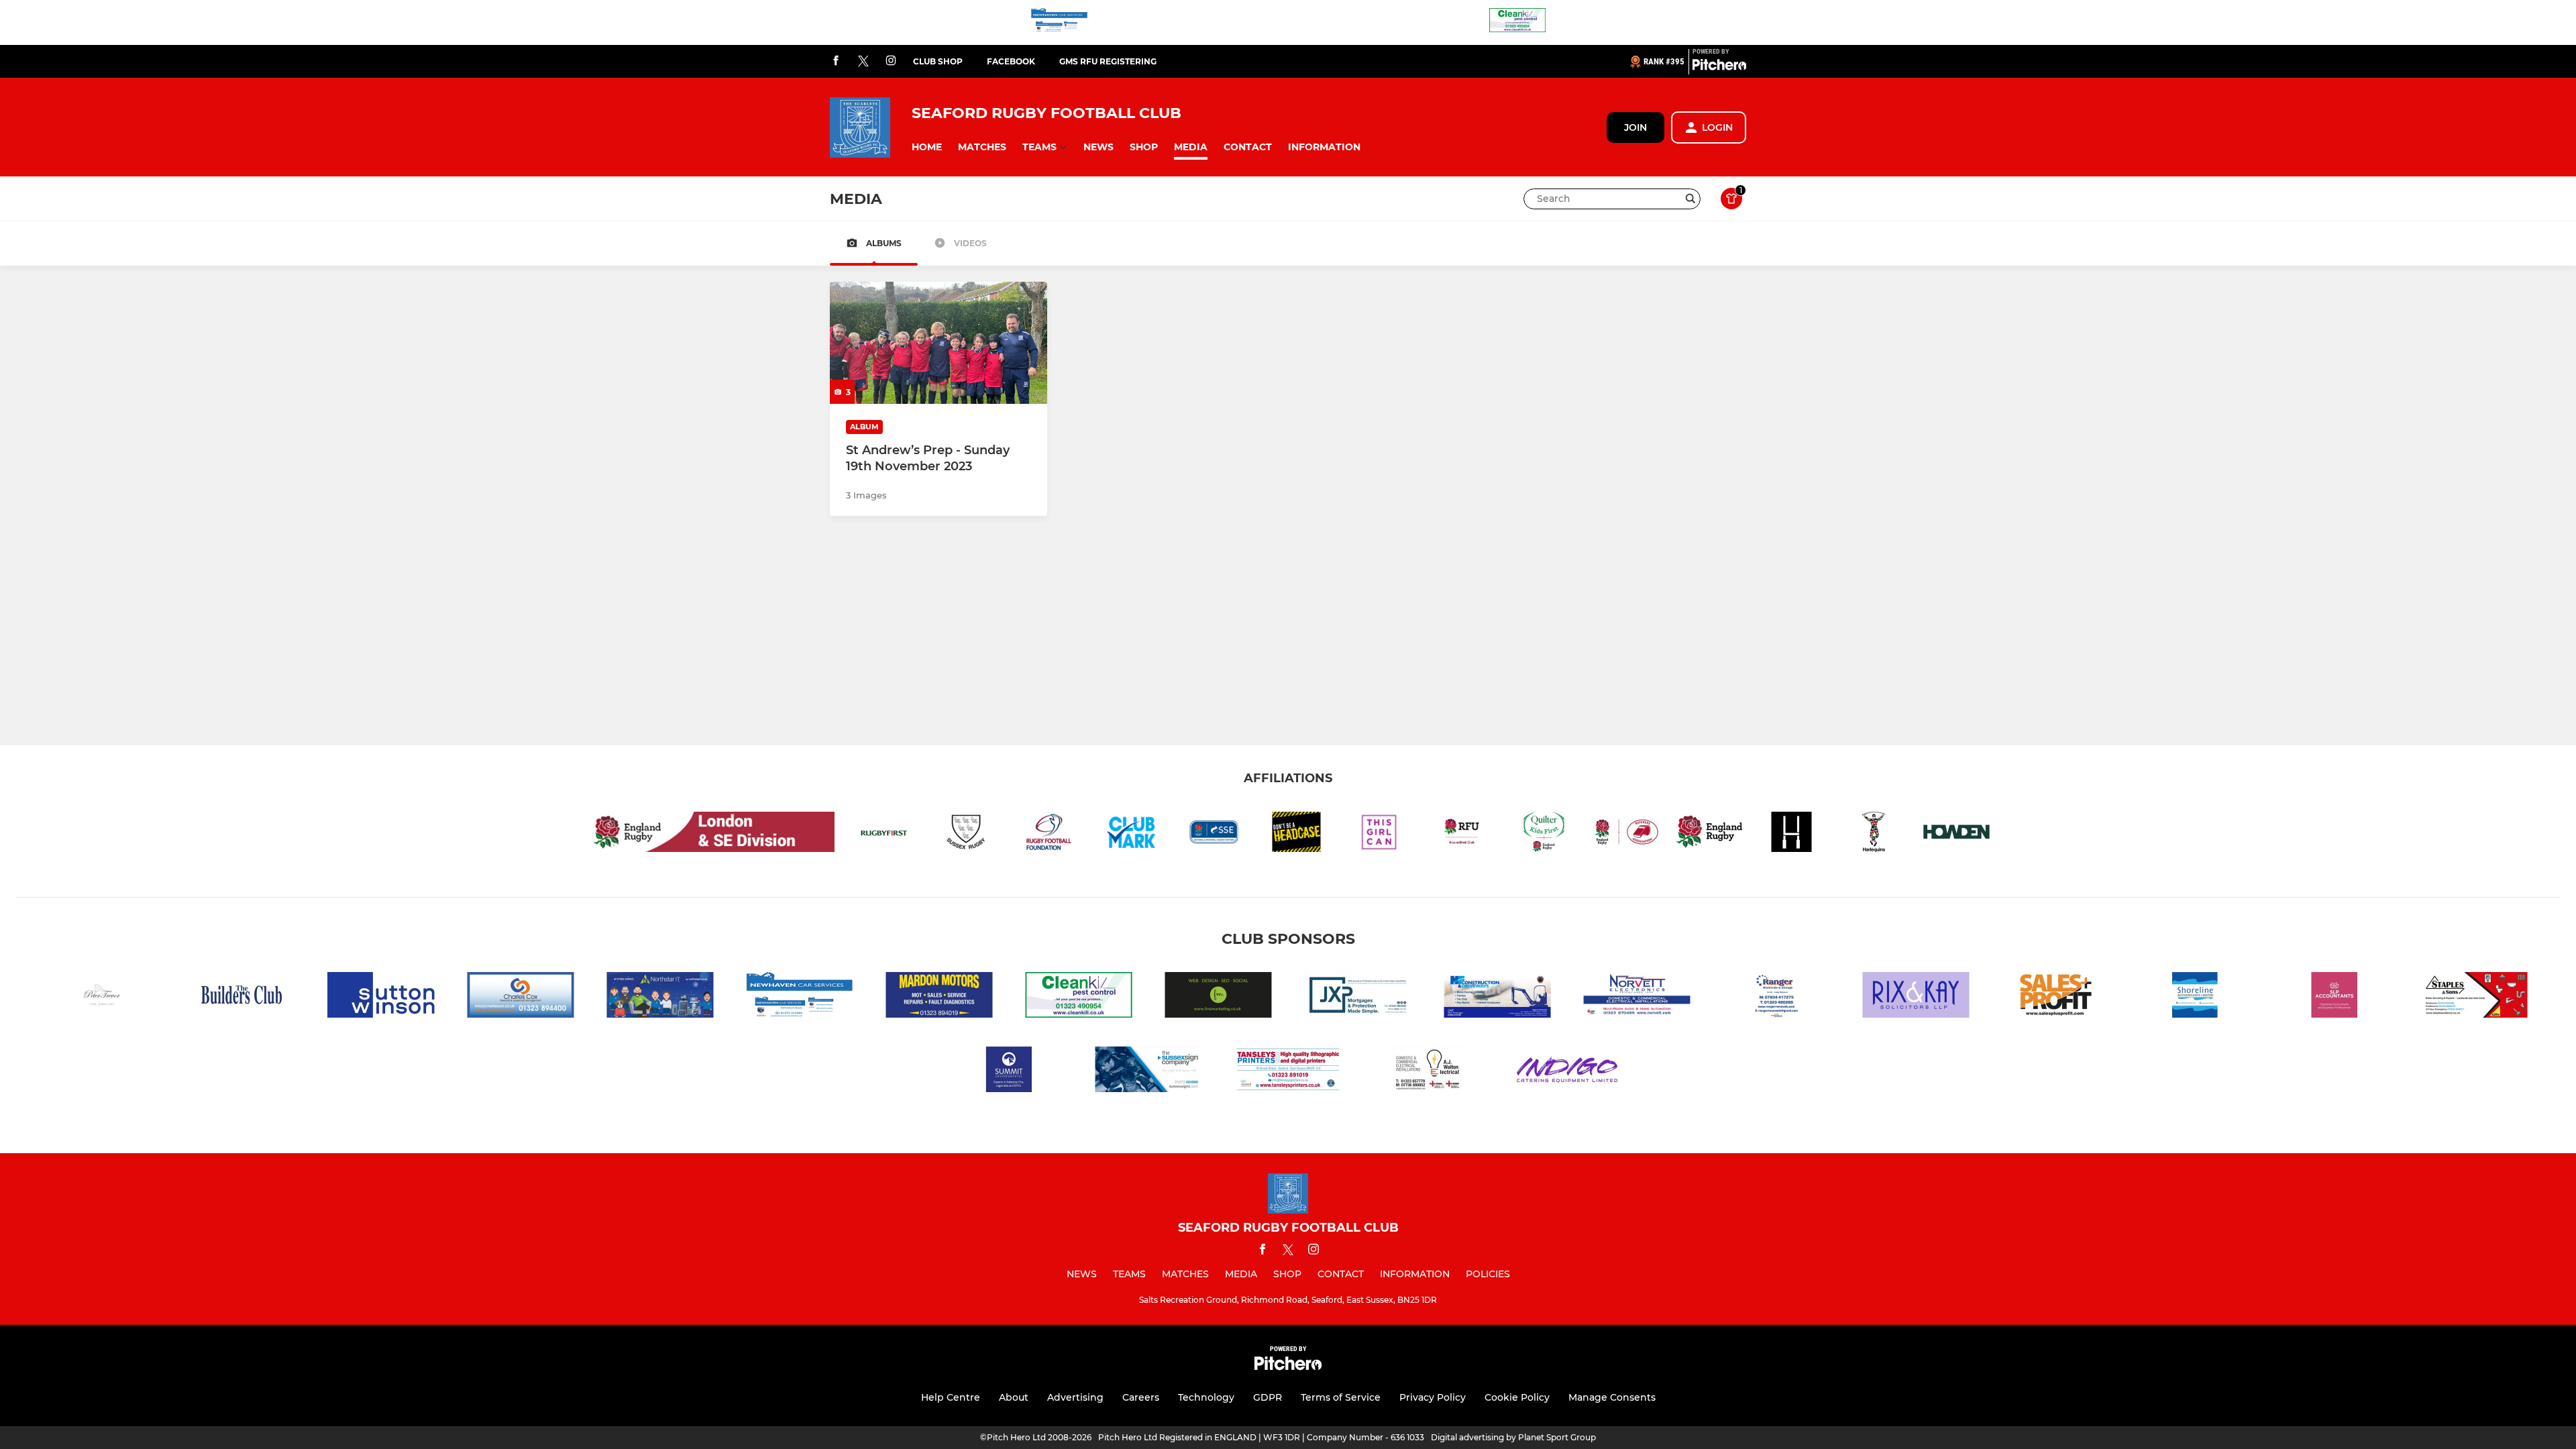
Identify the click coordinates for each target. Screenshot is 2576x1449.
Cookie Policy (1517, 1397)
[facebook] (836, 61)
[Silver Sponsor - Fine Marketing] (1218, 997)
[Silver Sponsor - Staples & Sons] (2474, 997)
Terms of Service (1341, 1397)
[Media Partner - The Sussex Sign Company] (1148, 1072)
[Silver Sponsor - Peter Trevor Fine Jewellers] (102, 997)
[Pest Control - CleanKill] (1517, 22)
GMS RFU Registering (1108, 61)
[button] (927, 147)
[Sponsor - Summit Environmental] (1009, 1072)
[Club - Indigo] (1567, 1072)
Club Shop (938, 61)
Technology (1206, 1397)
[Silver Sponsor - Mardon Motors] (939, 997)
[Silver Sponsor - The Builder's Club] (241, 997)
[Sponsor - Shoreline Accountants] (2195, 997)
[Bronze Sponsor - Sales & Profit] (2055, 997)
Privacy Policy (1433, 1397)
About (1014, 1397)
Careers (1141, 1397)
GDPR (1268, 1397)
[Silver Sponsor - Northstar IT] (660, 997)
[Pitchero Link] (1719, 67)
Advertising (1075, 1397)
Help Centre (951, 1397)
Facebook (1011, 61)
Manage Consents (1612, 1397)
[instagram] (891, 61)
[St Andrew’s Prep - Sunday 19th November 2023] (938, 343)
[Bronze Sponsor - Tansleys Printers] (1288, 1072)
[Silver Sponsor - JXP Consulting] (1358, 997)
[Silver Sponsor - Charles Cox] (521, 997)
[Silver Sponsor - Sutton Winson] (381, 997)
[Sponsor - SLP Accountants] (2334, 997)
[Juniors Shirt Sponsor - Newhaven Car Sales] (1059, 22)
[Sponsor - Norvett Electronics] (1637, 997)
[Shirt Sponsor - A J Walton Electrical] (1428, 1072)
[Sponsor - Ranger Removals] (1776, 997)
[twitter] (863, 62)
